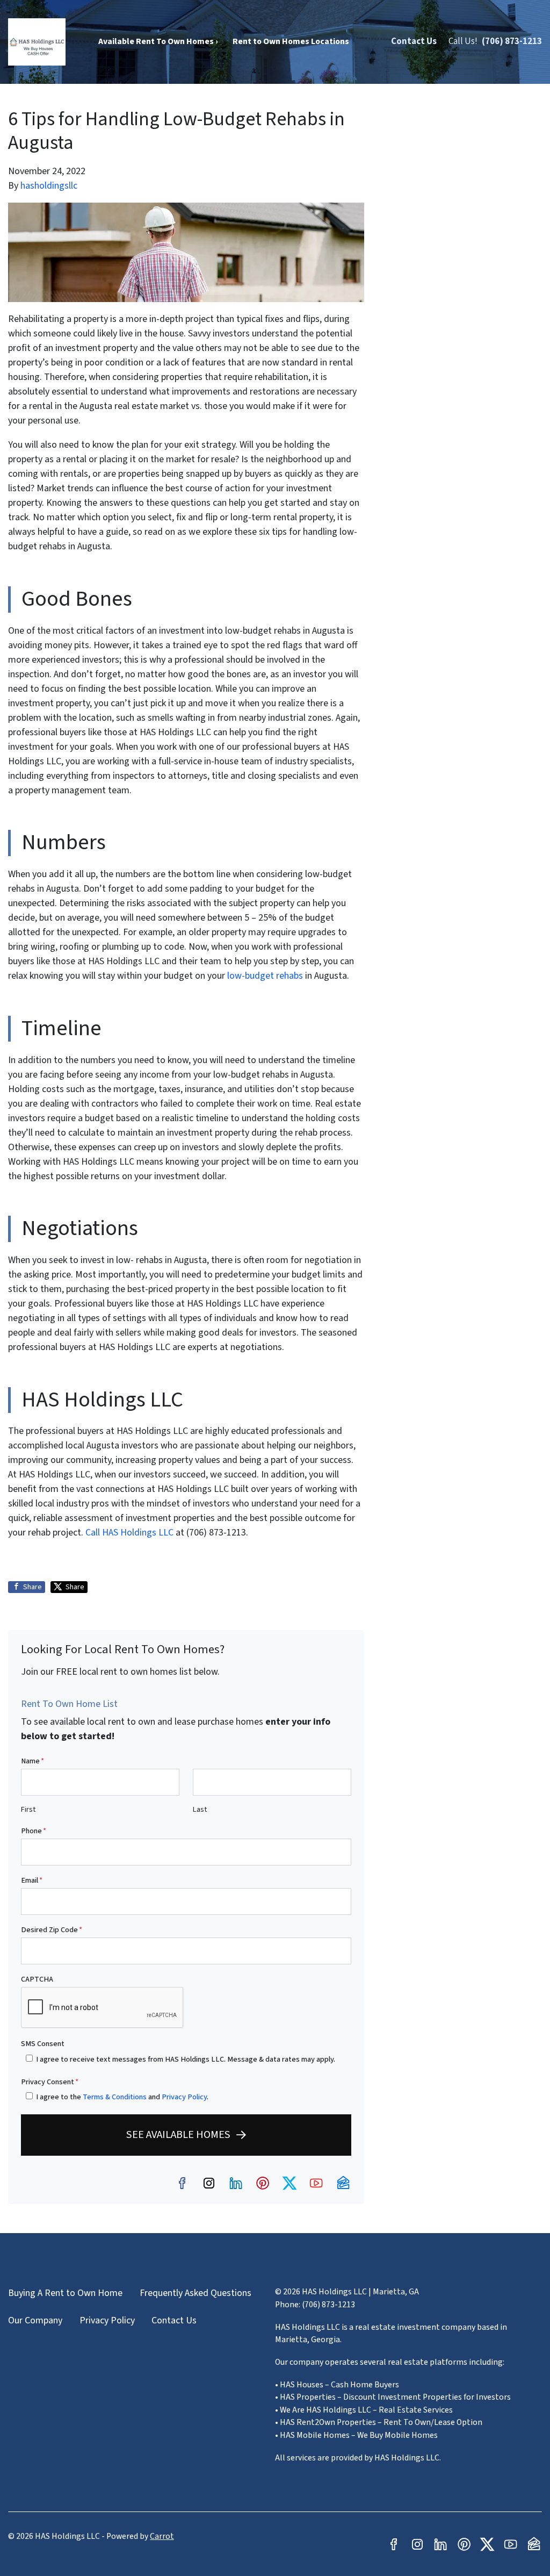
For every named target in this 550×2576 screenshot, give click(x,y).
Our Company (35, 2320)
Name (32, 1761)
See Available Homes (178, 2134)
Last (200, 1809)
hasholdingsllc (49, 186)
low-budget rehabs (265, 976)
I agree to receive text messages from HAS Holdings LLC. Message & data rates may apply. (186, 2059)
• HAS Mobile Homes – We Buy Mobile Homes (356, 2435)
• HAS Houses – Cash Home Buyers (337, 2385)
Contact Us (414, 41)
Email (32, 1880)
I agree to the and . (122, 2097)
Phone (34, 1831)
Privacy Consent (50, 2082)
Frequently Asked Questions (196, 2293)
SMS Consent (43, 2044)
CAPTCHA (37, 1979)
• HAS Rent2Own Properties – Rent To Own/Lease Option (379, 2422)
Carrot (162, 2536)
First (28, 1809)
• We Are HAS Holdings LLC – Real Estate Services (364, 2410)
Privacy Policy (184, 2097)
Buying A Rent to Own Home (65, 2293)
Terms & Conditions (115, 2097)
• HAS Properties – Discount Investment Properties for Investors (393, 2397)
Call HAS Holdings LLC (131, 1533)
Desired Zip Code (52, 1930)
